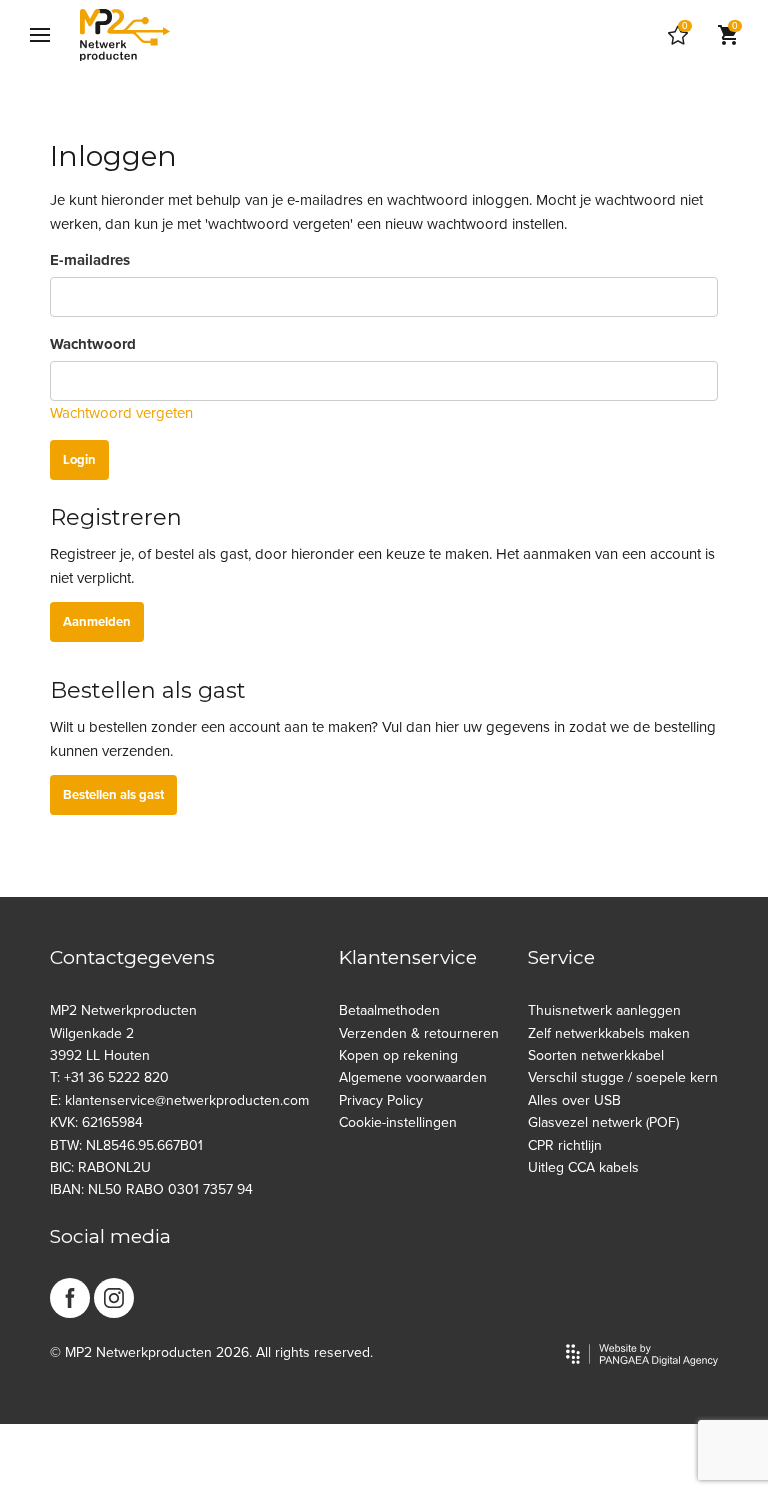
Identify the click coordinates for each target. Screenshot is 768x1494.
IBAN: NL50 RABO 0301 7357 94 (151, 1189)
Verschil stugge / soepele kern (623, 1077)
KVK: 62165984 (96, 1122)
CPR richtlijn (565, 1145)
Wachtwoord (93, 344)
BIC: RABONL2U (100, 1167)
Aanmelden (97, 622)
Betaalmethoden (389, 1010)
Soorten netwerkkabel (596, 1055)
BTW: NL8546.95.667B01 (126, 1145)
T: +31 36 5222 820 (109, 1077)
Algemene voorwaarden (413, 1077)
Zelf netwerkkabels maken (609, 1033)
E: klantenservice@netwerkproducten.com (179, 1100)
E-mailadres (90, 260)
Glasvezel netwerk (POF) (603, 1122)
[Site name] (125, 35)
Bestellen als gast (113, 795)
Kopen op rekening (398, 1055)
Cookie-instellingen (398, 1122)
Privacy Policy (381, 1100)
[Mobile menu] (40, 35)
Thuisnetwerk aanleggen (604, 1010)
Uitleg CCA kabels (583, 1167)
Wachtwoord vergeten (121, 413)
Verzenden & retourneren (419, 1033)
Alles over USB (574, 1100)
